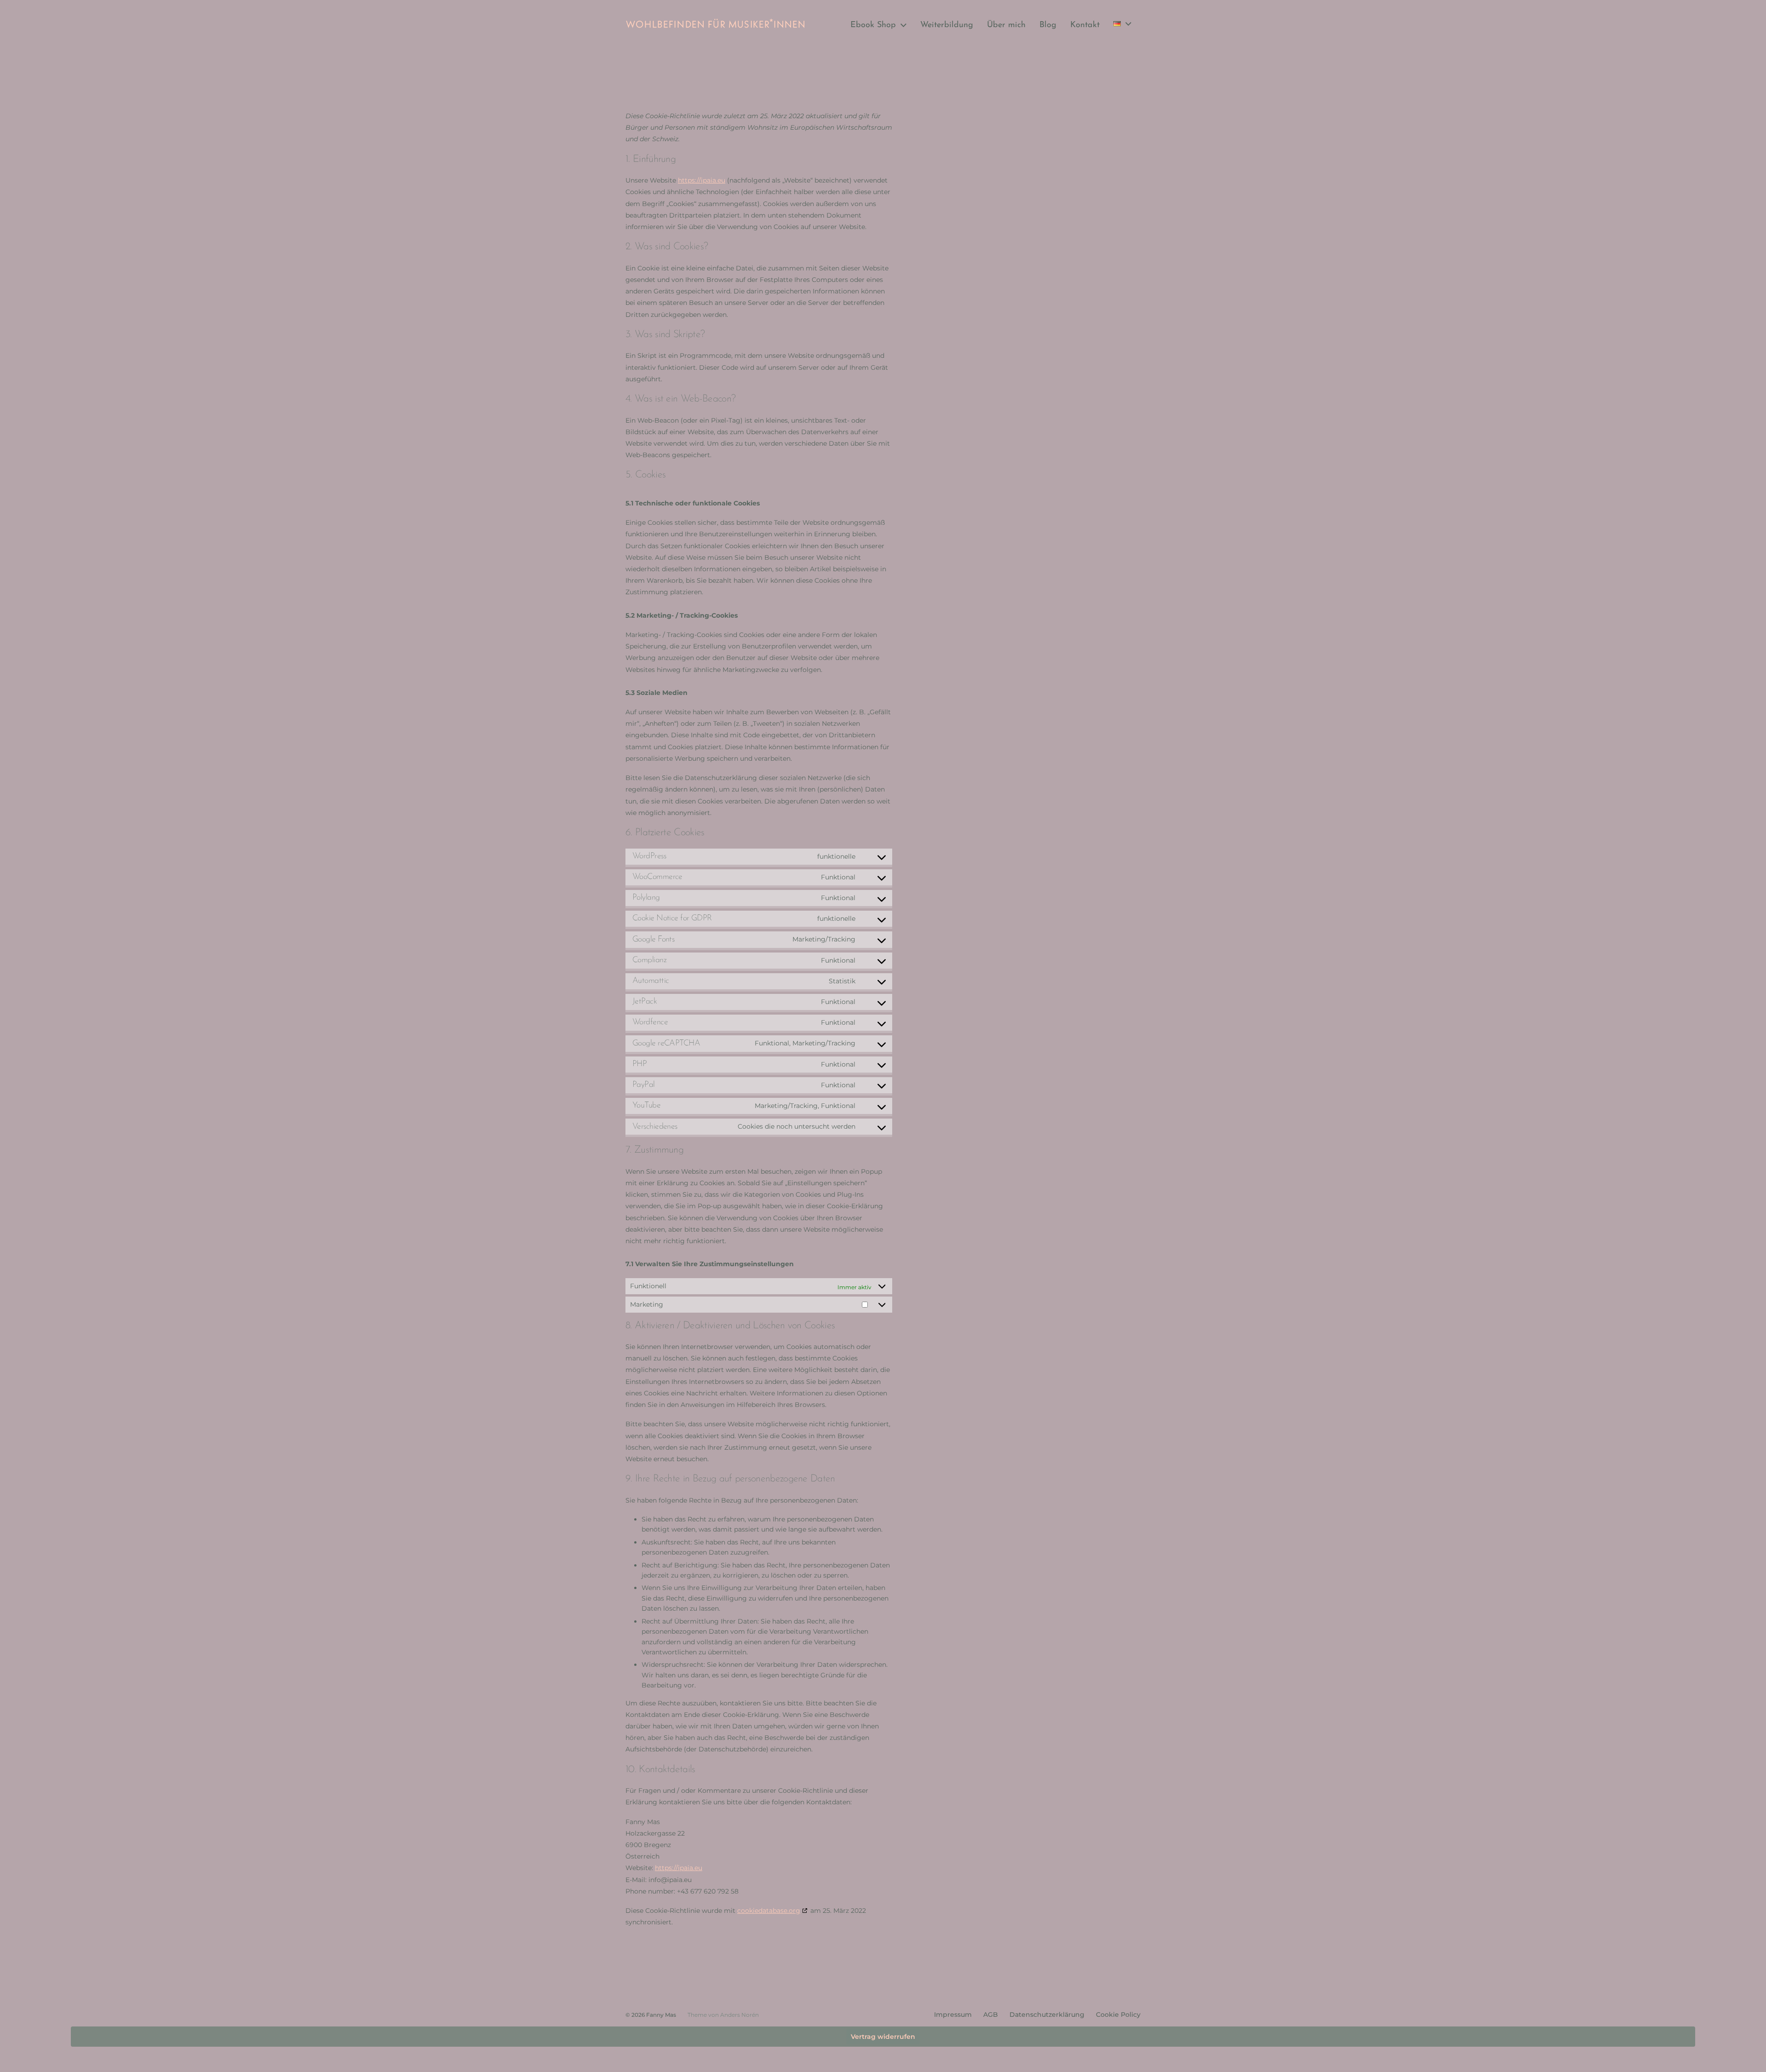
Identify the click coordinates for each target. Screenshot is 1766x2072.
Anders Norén (740, 2015)
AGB (991, 2015)
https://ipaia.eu (702, 180)
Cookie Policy (1118, 2015)
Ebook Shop (873, 25)
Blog (1048, 25)
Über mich (1006, 25)
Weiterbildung (947, 25)
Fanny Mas (661, 2015)
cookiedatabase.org (769, 1911)
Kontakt (1085, 25)
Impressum (953, 2015)
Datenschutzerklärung (1047, 2015)
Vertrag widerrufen (883, 2037)
